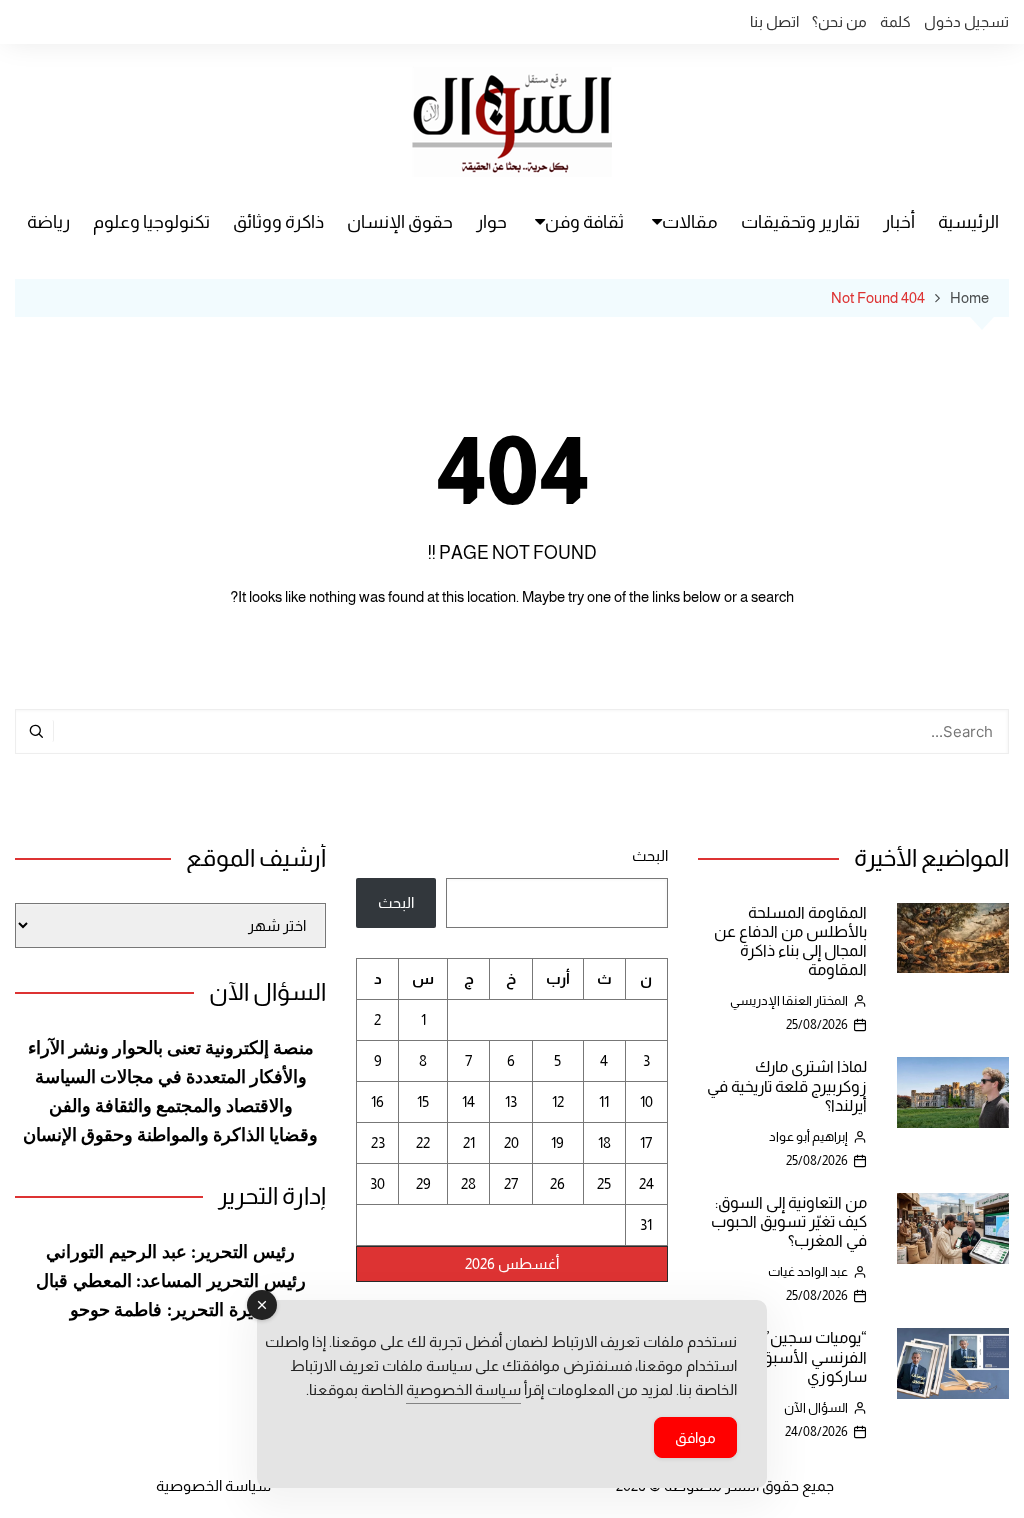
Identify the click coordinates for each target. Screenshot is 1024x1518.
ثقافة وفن (584, 222)
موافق (695, 1437)
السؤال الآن (816, 1407)
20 (511, 1142)
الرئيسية (968, 222)
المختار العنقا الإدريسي (789, 1000)
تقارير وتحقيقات (800, 222)
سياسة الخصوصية (213, 1485)
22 (423, 1142)
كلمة (895, 21)
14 (468, 1101)
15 (423, 1101)
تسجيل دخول (966, 21)
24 (646, 1183)
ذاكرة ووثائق (278, 222)
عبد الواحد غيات (808, 1271)
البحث (649, 855)
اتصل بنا (774, 21)
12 (558, 1101)
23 (378, 1142)
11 (604, 1101)
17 (646, 1142)
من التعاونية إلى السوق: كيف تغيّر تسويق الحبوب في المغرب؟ (789, 1221)
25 (604, 1183)
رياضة (48, 222)
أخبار (899, 222)
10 (646, 1101)
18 (604, 1142)
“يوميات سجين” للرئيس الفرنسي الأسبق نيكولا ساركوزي (790, 1356)
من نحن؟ (839, 21)
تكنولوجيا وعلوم (151, 222)
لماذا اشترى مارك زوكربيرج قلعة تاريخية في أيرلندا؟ (787, 1085)
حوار (491, 222)
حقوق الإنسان (400, 222)
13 (511, 1101)
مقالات (690, 222)
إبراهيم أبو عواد (808, 1136)
